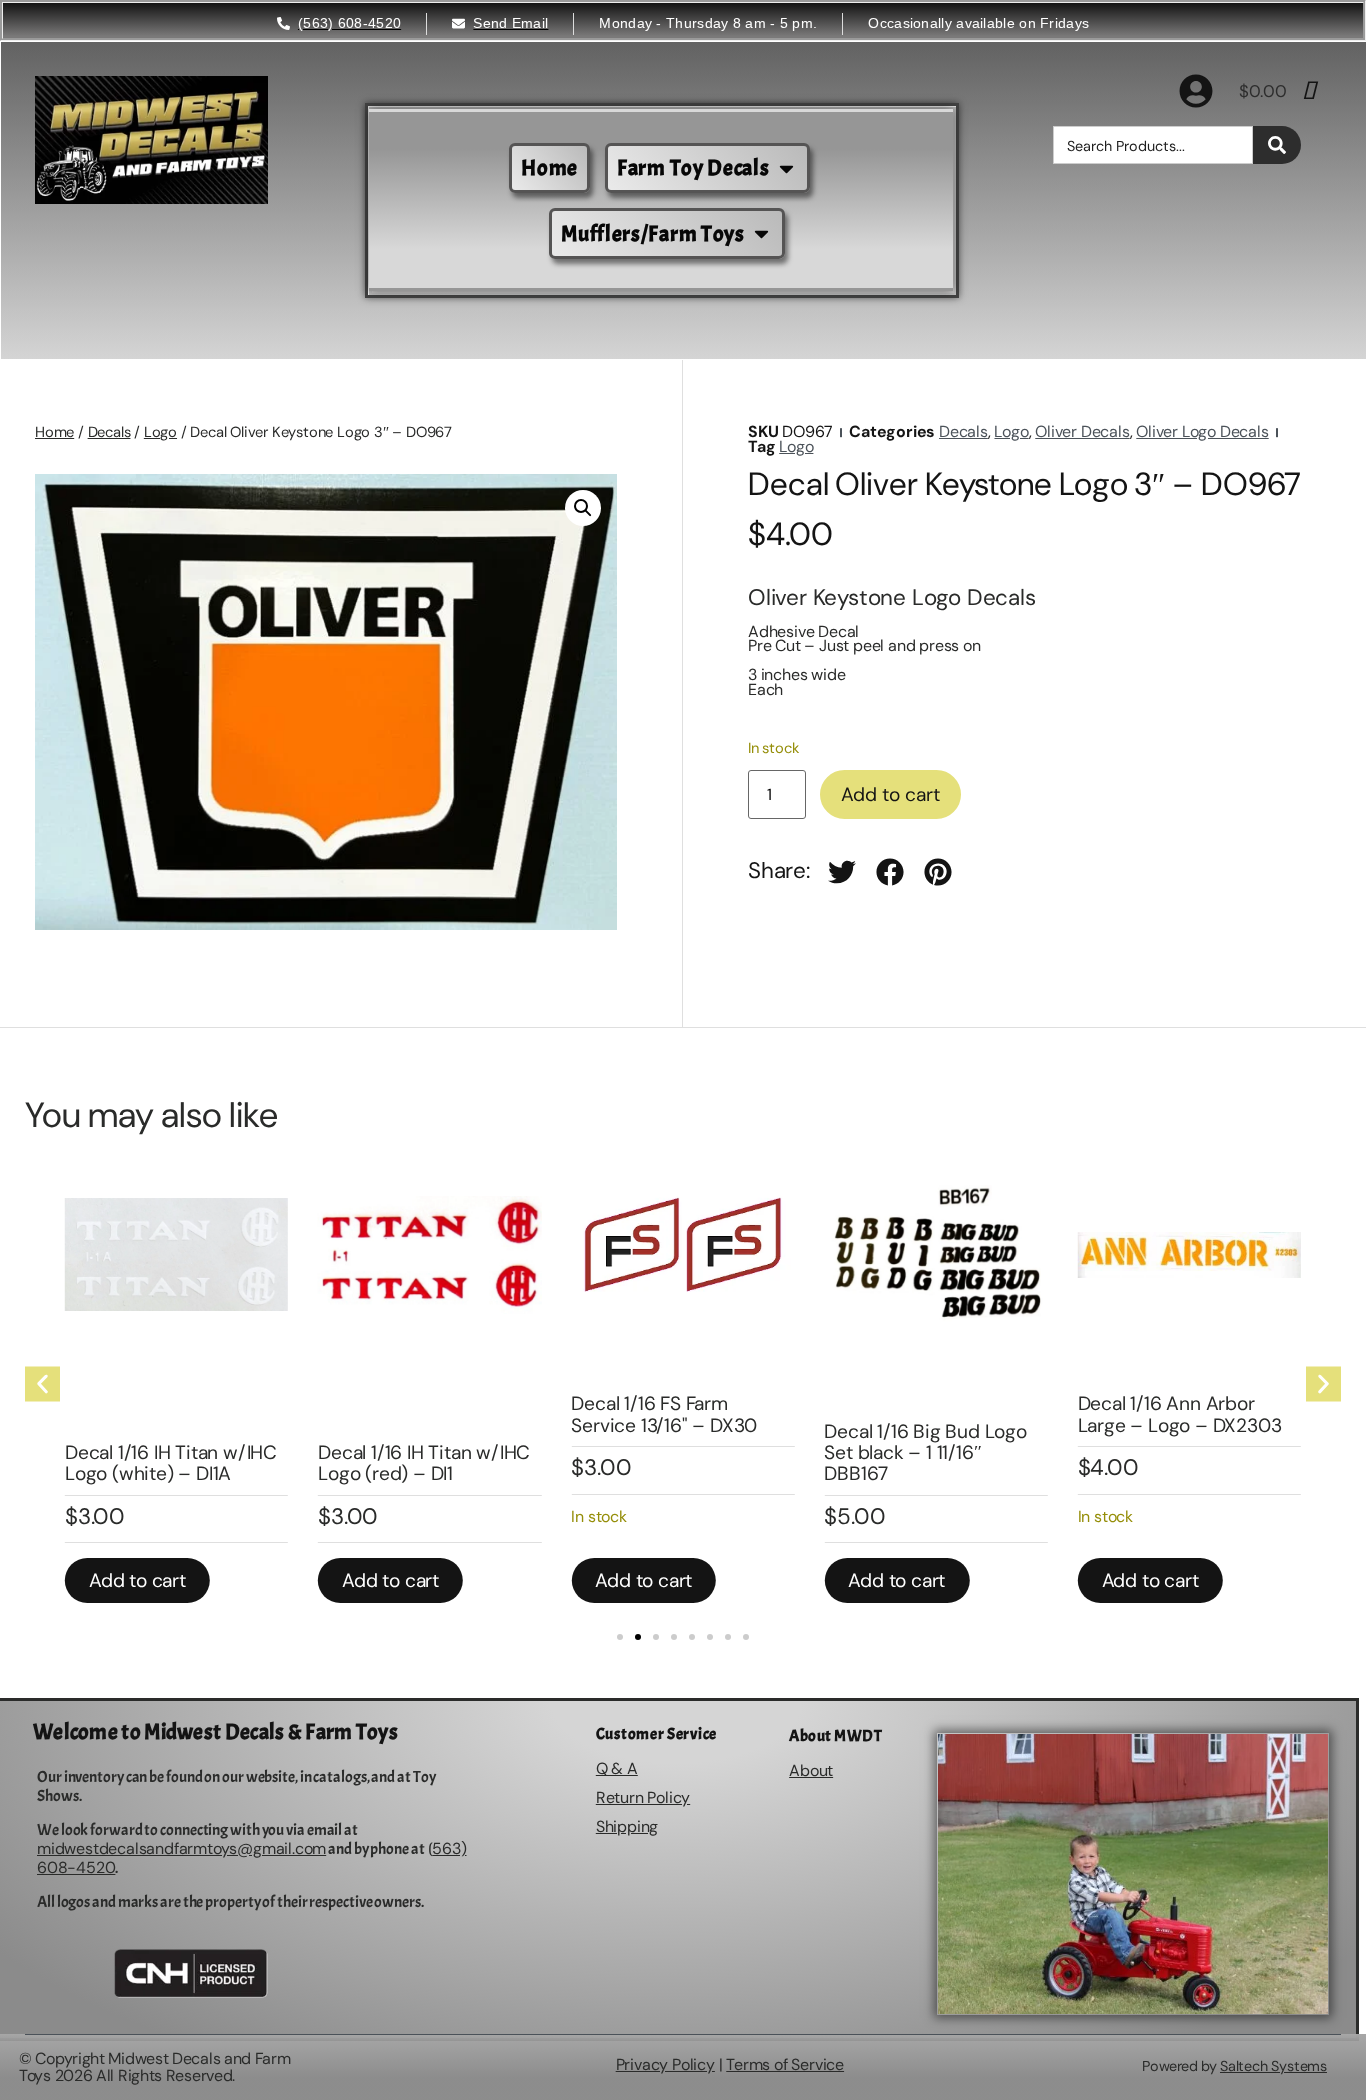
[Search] (1277, 145)
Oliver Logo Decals (1202, 431)
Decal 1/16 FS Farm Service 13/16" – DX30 (664, 1414)
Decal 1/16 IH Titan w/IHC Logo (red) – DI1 (424, 1463)
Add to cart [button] (137, 1580)
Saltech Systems (1273, 2066)
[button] (583, 508)
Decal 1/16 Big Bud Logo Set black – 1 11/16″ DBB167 (925, 1452)
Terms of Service (785, 2064)
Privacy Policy (665, 2064)
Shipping (627, 1826)
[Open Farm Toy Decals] (786, 168)
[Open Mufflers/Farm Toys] (761, 233)
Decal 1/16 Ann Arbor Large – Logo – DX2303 (1180, 1414)
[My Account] (1196, 91)
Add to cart (890, 794)
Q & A (617, 1768)
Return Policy (643, 1797)
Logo (160, 432)
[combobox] (1153, 145)
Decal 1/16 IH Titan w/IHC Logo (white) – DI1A (171, 1463)
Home (54, 432)
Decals (109, 432)
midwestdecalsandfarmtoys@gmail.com (181, 1848)
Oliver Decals (1082, 431)
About (811, 1770)
